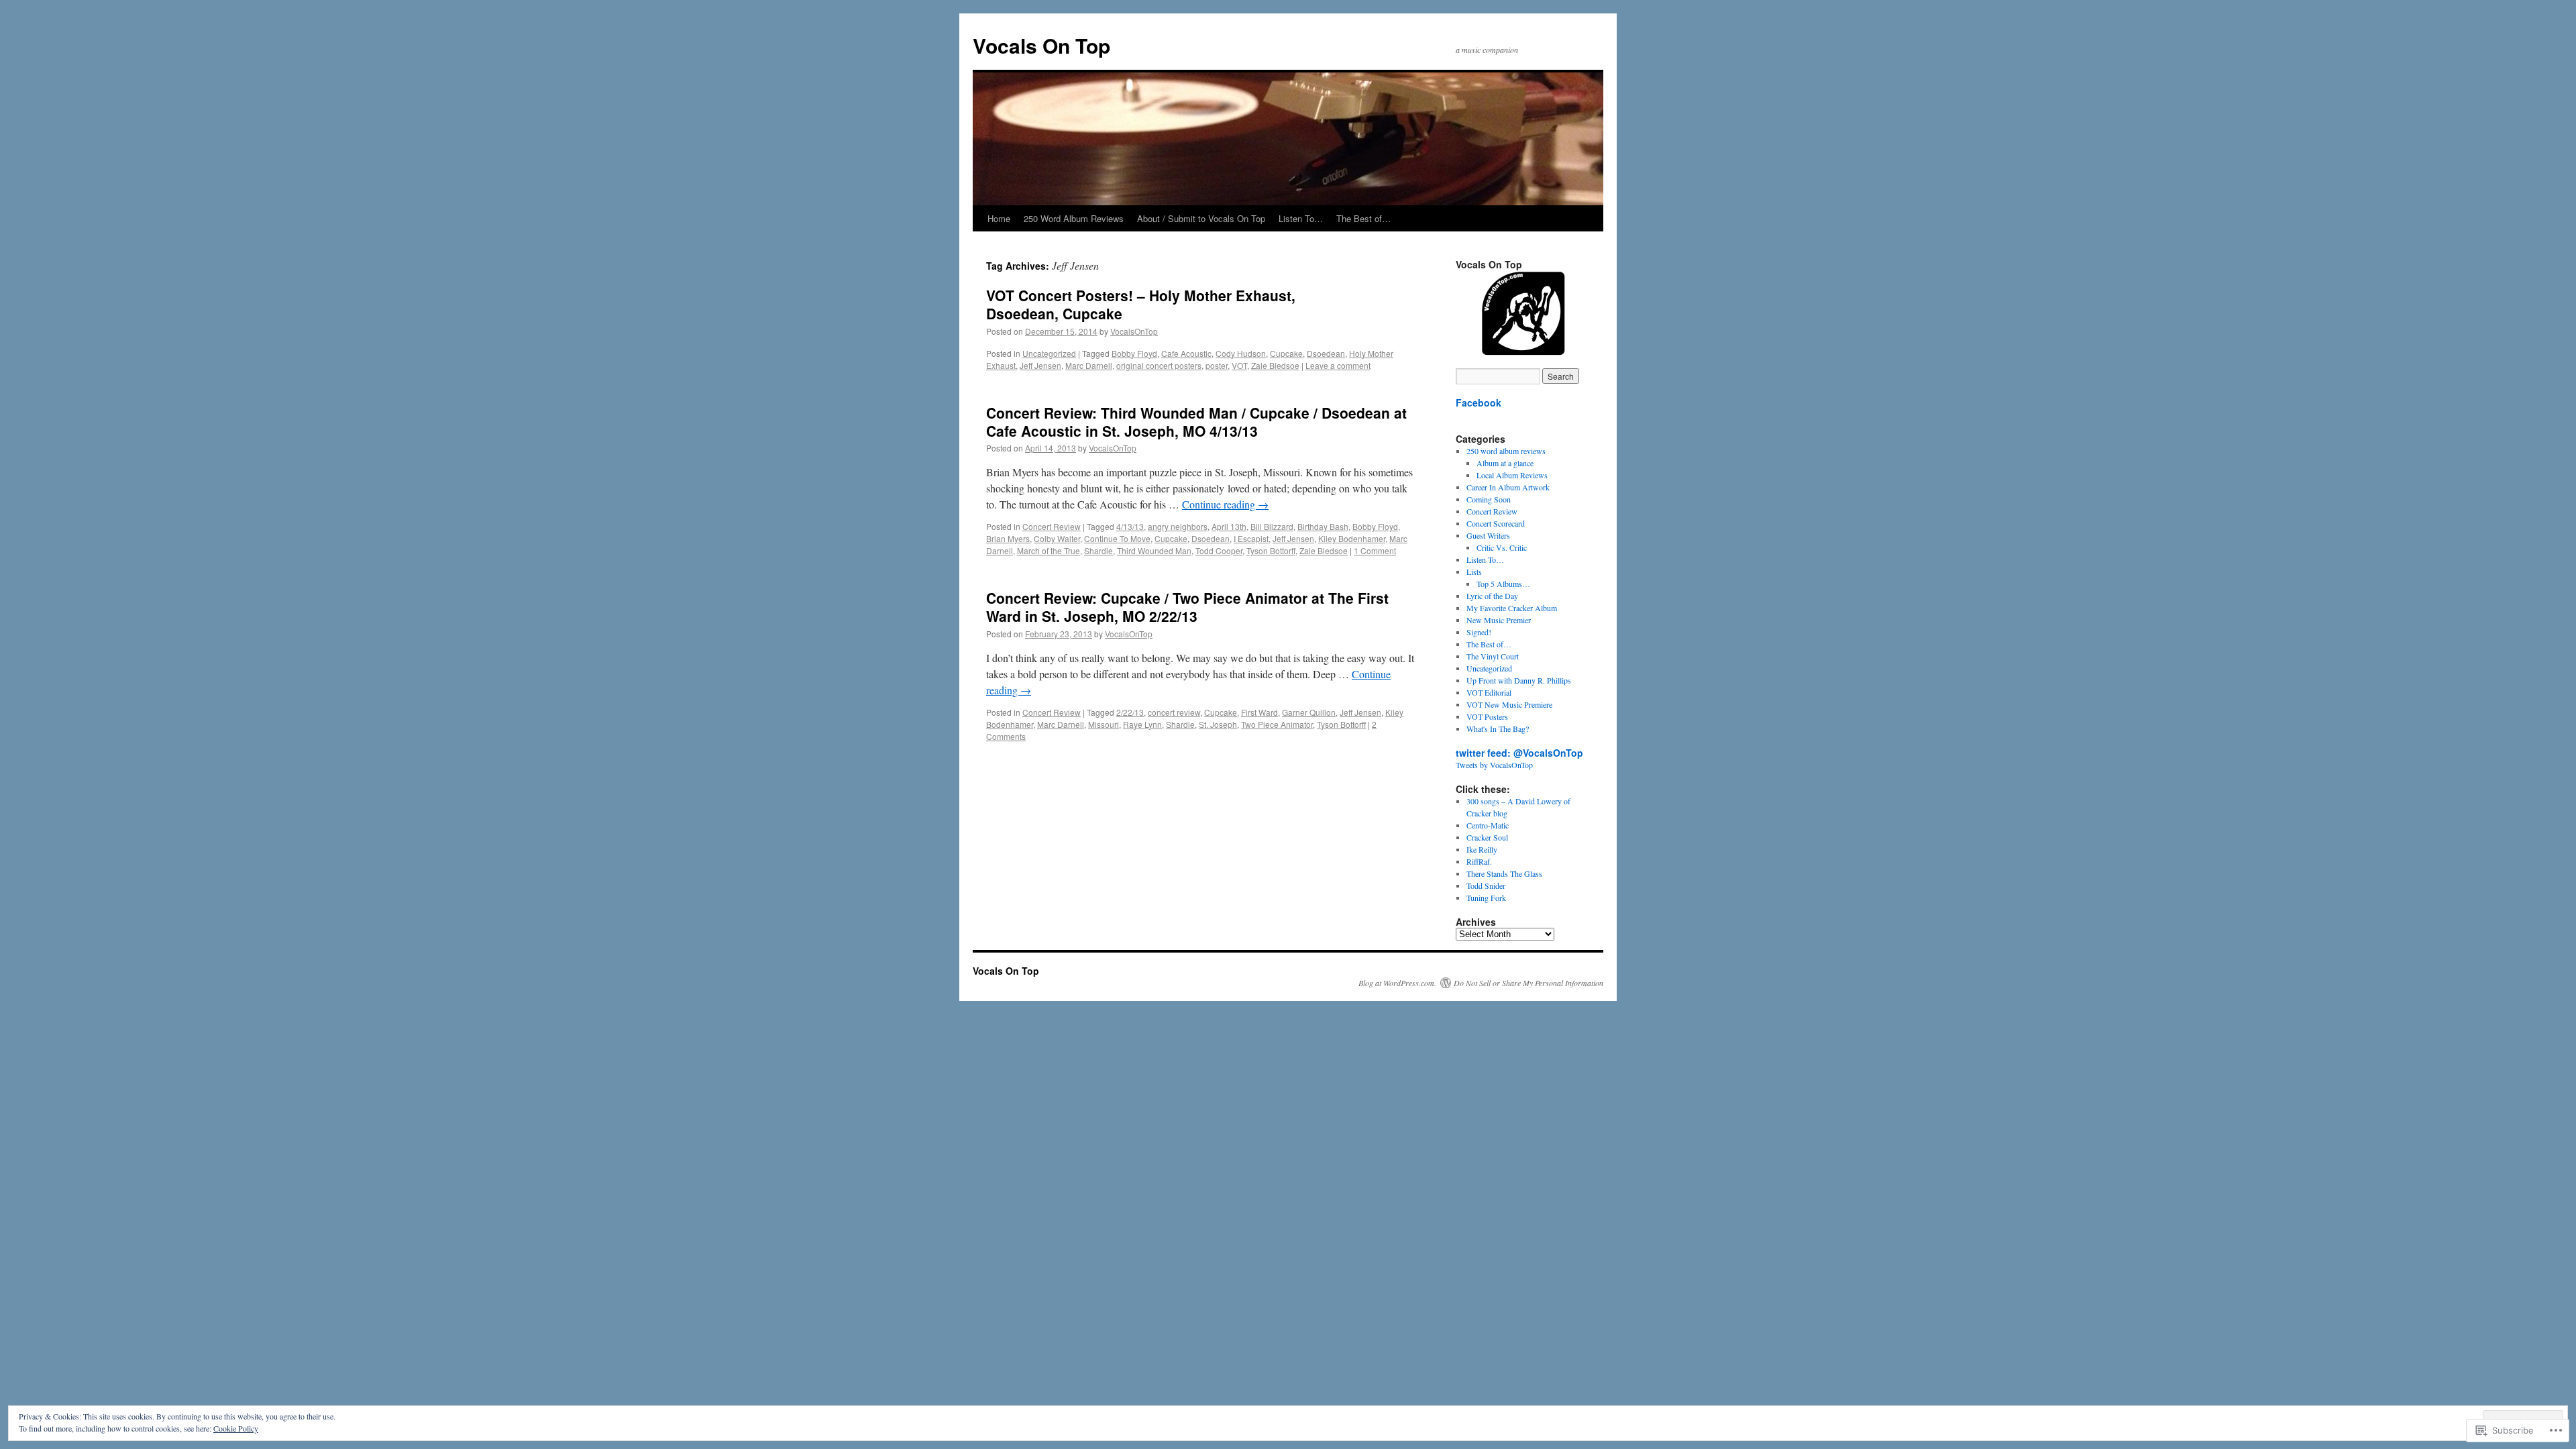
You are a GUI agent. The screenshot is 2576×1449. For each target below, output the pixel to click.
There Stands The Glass (1504, 873)
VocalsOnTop (1134, 331)
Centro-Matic (1488, 825)
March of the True (1049, 550)
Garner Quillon (1309, 712)
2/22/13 (1130, 712)
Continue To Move (1117, 538)
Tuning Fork (1486, 898)
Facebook (1479, 402)
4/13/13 (1130, 526)
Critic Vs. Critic (1502, 547)
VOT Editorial (1489, 692)
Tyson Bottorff (1271, 550)
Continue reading (1225, 504)
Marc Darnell (1089, 365)
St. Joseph (1218, 724)
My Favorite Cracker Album (1512, 608)
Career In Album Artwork (1508, 487)
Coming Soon (1489, 499)
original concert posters (1159, 365)
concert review (1174, 712)
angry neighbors (1178, 526)
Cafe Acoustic (1186, 353)
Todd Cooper (1219, 550)
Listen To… (1301, 218)
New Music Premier (1499, 620)
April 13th (1229, 526)
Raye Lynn (1142, 724)
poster (1217, 365)
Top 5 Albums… (1503, 584)
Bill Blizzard (1272, 526)
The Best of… (1363, 218)
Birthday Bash (1323, 526)
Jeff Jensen (1040, 365)
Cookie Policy (236, 1428)
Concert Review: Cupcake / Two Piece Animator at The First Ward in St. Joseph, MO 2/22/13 (1187, 607)
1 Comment (1375, 550)
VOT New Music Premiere (1509, 704)
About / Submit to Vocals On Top (1201, 218)
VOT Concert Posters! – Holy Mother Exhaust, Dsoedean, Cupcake (1141, 304)
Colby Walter (1057, 538)
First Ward (1259, 712)
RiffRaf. (1479, 861)
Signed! (1479, 632)
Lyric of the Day (1492, 596)
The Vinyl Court (1493, 656)
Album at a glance (1505, 463)
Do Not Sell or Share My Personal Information (1528, 983)
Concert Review (1052, 526)
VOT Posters (1487, 716)
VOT (1239, 365)
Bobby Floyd (1134, 353)
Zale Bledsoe (1275, 365)
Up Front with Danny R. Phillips (1519, 680)
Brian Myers (1008, 538)
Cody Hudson (1241, 353)
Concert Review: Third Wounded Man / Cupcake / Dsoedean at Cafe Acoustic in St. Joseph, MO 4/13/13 (1196, 422)
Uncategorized (1049, 353)
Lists (1474, 572)
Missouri (1104, 724)
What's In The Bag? (1498, 729)
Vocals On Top (1041, 45)
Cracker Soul (1487, 837)
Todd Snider (1486, 885)
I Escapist (1251, 538)
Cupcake (1286, 353)
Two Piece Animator (1277, 724)
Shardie (1098, 550)
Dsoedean (1326, 353)
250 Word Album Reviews (1074, 218)
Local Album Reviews (1512, 475)
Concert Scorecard (1496, 523)
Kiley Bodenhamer (1352, 538)
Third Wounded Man (1154, 550)
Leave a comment (1338, 365)
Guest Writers (1488, 535)
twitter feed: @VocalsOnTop (1519, 753)
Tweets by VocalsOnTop (1494, 765)
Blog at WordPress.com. (1397, 983)
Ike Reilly (1482, 849)
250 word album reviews (1506, 451)
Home (999, 218)
